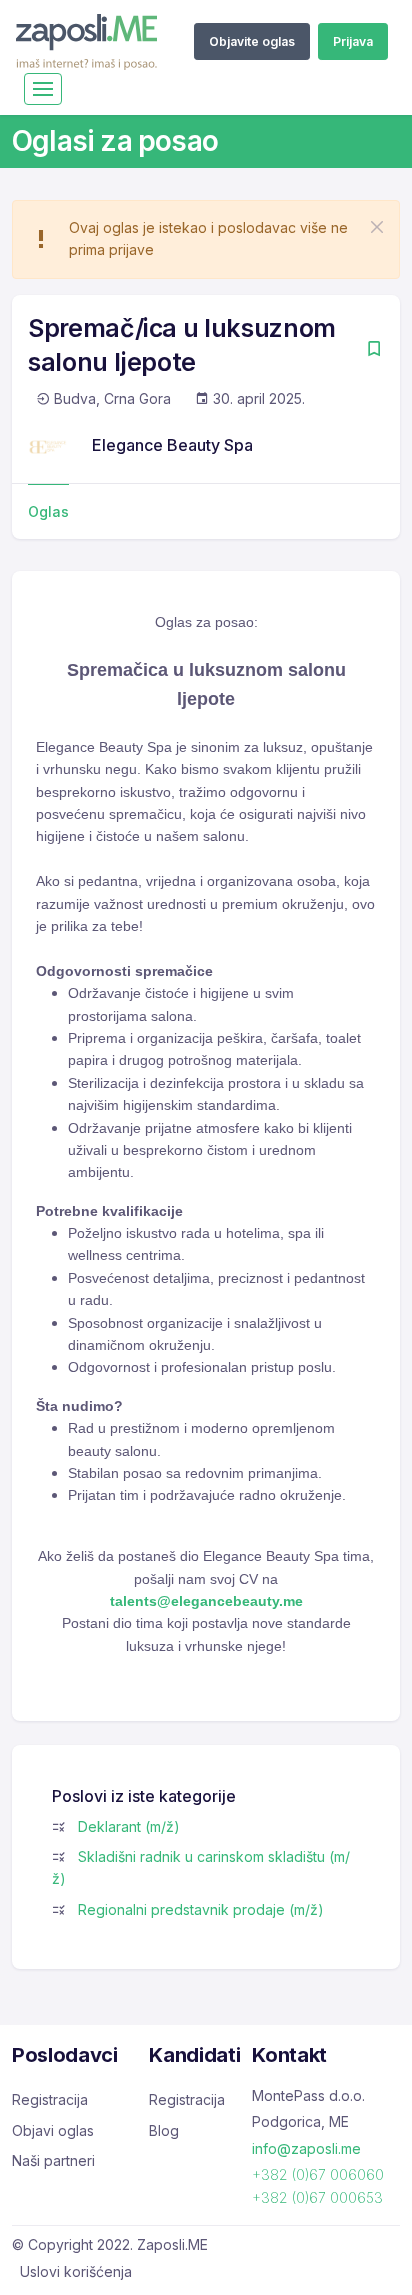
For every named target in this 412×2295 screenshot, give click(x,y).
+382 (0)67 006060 (318, 2174)
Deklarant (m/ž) (129, 1826)
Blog (164, 2130)
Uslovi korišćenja (76, 2271)
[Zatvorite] (377, 227)
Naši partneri (53, 2160)
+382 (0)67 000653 (317, 2197)
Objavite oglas (252, 41)
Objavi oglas (53, 2130)
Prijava (353, 41)
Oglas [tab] (48, 511)
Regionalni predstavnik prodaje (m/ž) (201, 1909)
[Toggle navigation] (43, 89)
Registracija (50, 2099)
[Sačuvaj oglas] (374, 350)
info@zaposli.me (306, 2148)
